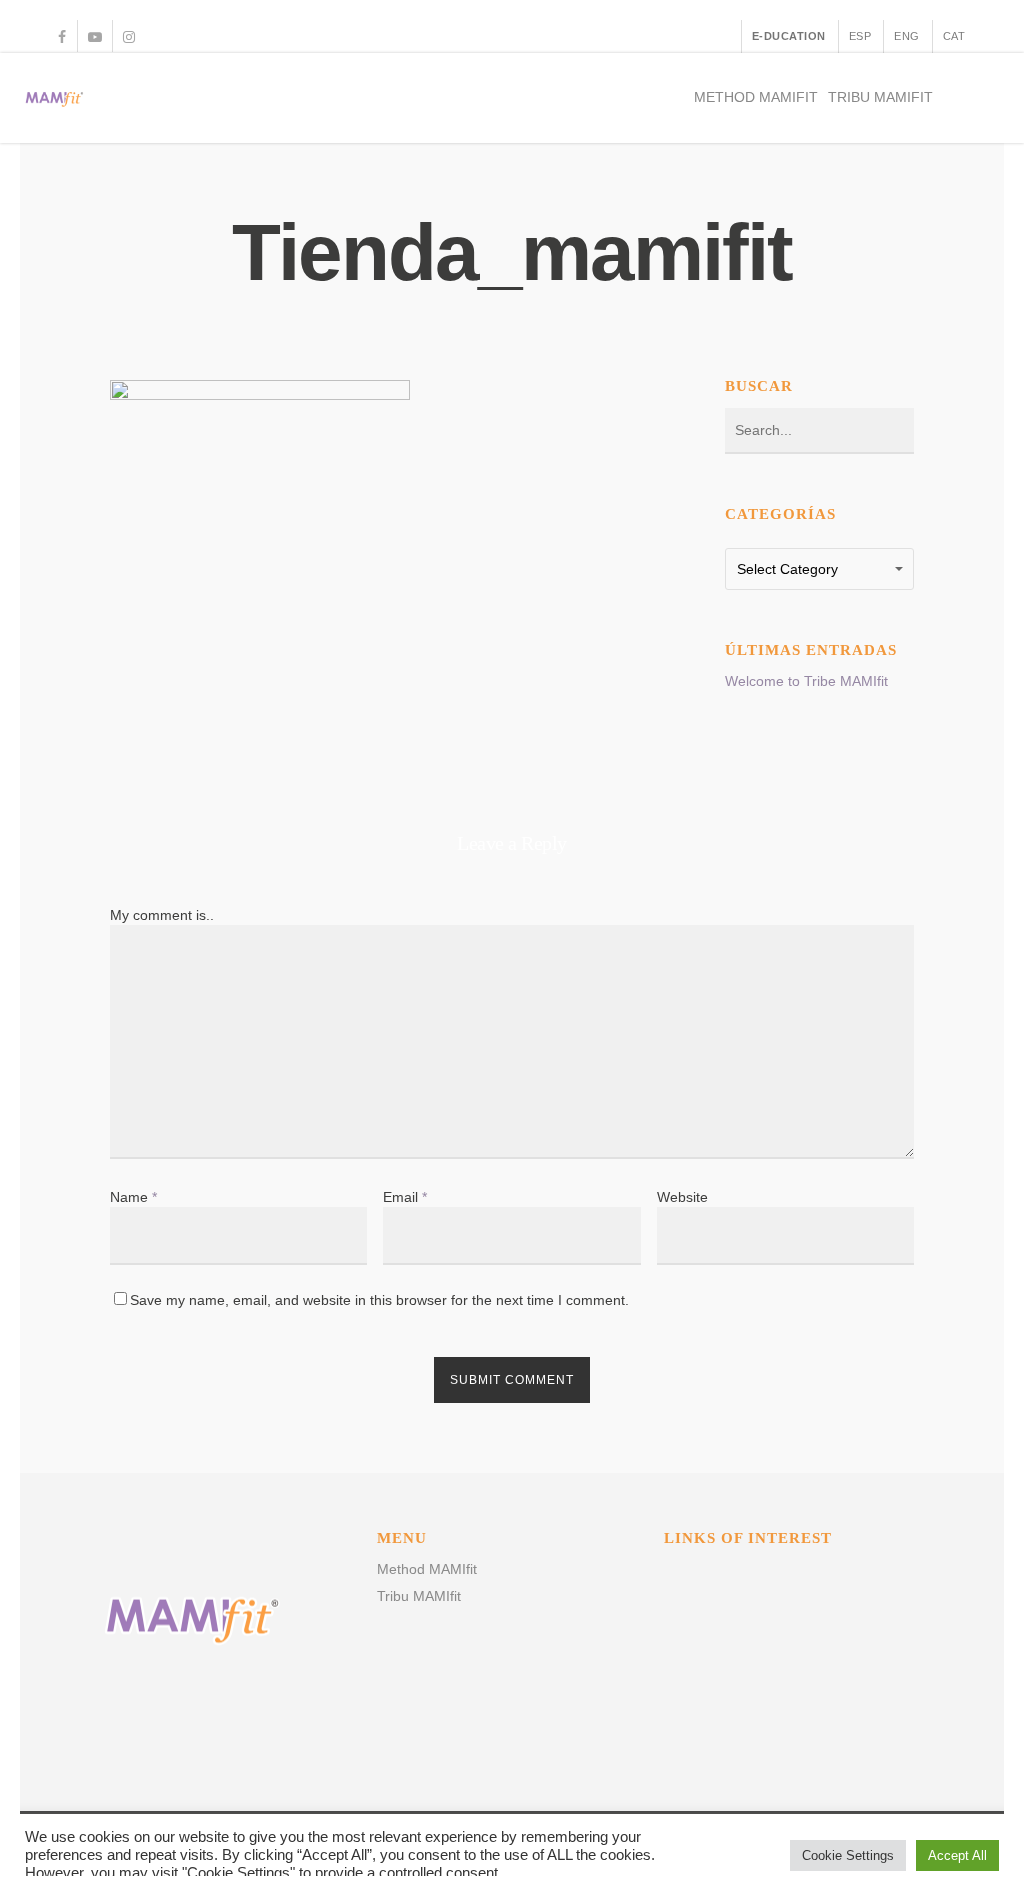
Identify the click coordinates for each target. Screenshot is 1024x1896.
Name (133, 1197)
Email (405, 1197)
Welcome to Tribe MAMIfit (806, 681)
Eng (907, 36)
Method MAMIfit (756, 97)
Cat (954, 36)
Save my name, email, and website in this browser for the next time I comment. (379, 1300)
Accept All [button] (957, 1855)
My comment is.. (162, 915)
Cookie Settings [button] (848, 1855)
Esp (860, 36)
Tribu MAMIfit (880, 97)
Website (682, 1197)
